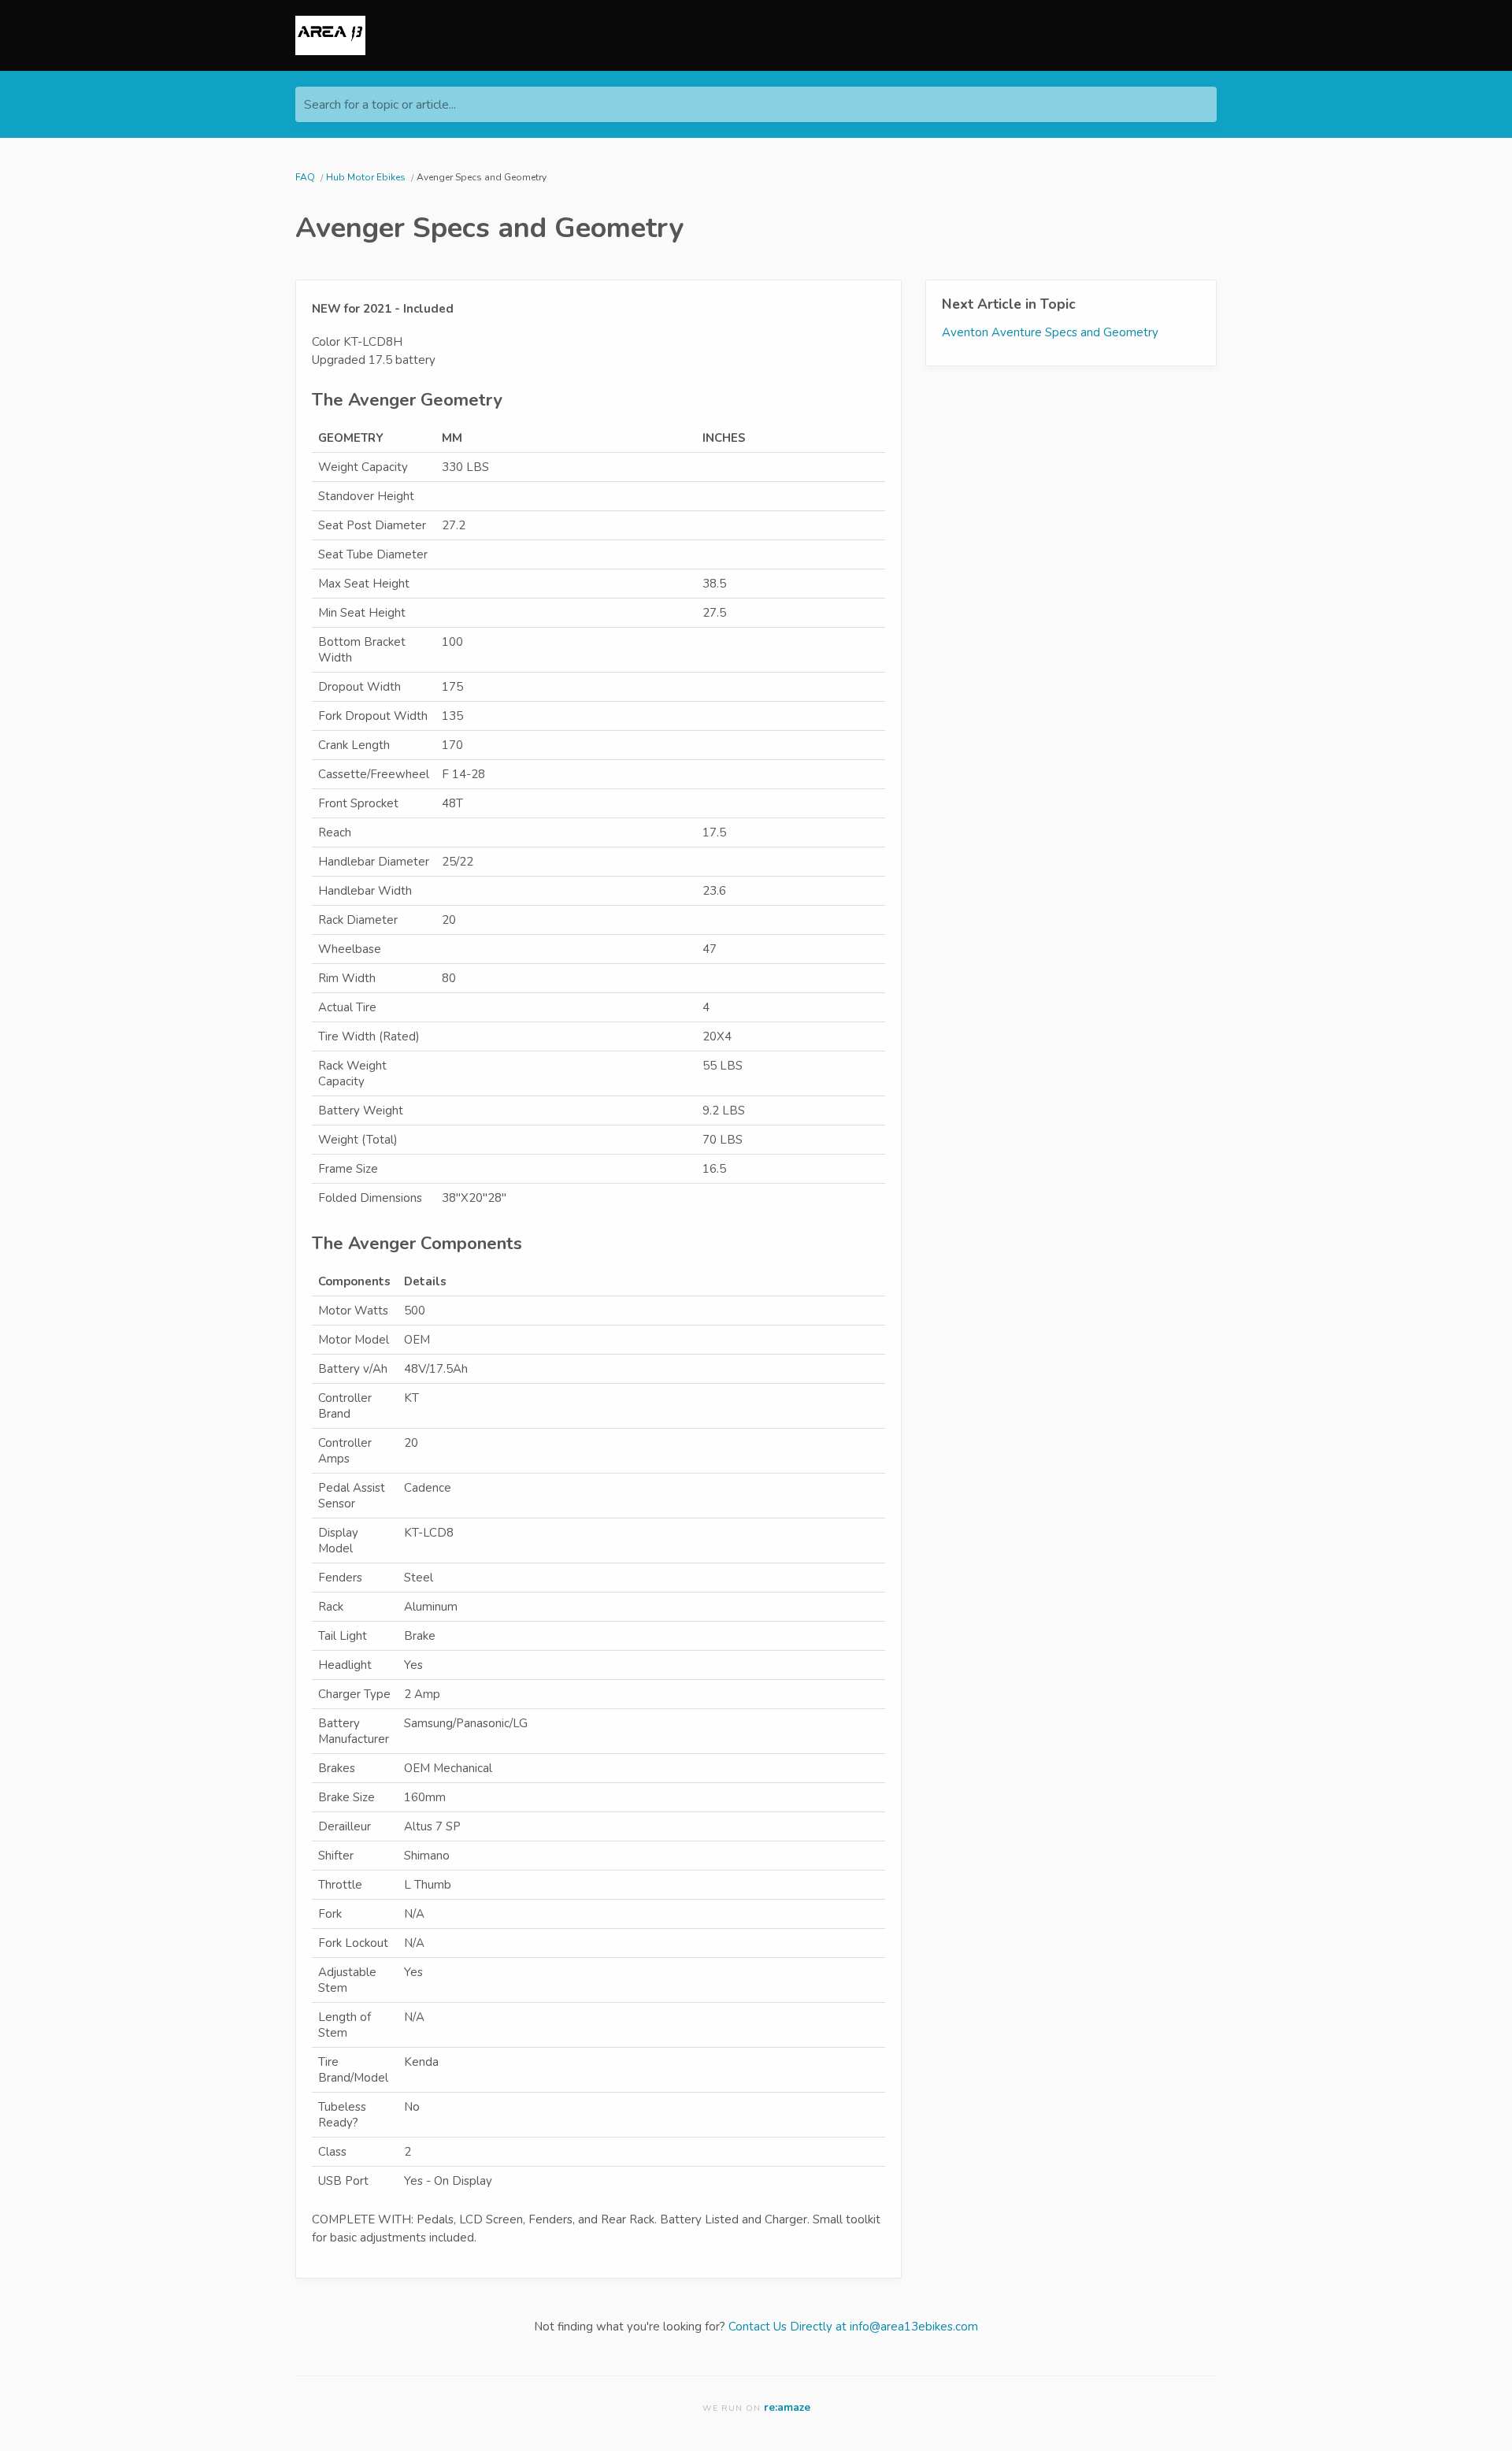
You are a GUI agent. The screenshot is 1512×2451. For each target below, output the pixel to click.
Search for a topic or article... (380, 105)
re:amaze (787, 2407)
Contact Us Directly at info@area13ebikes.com (853, 2327)
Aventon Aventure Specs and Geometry (1050, 332)
